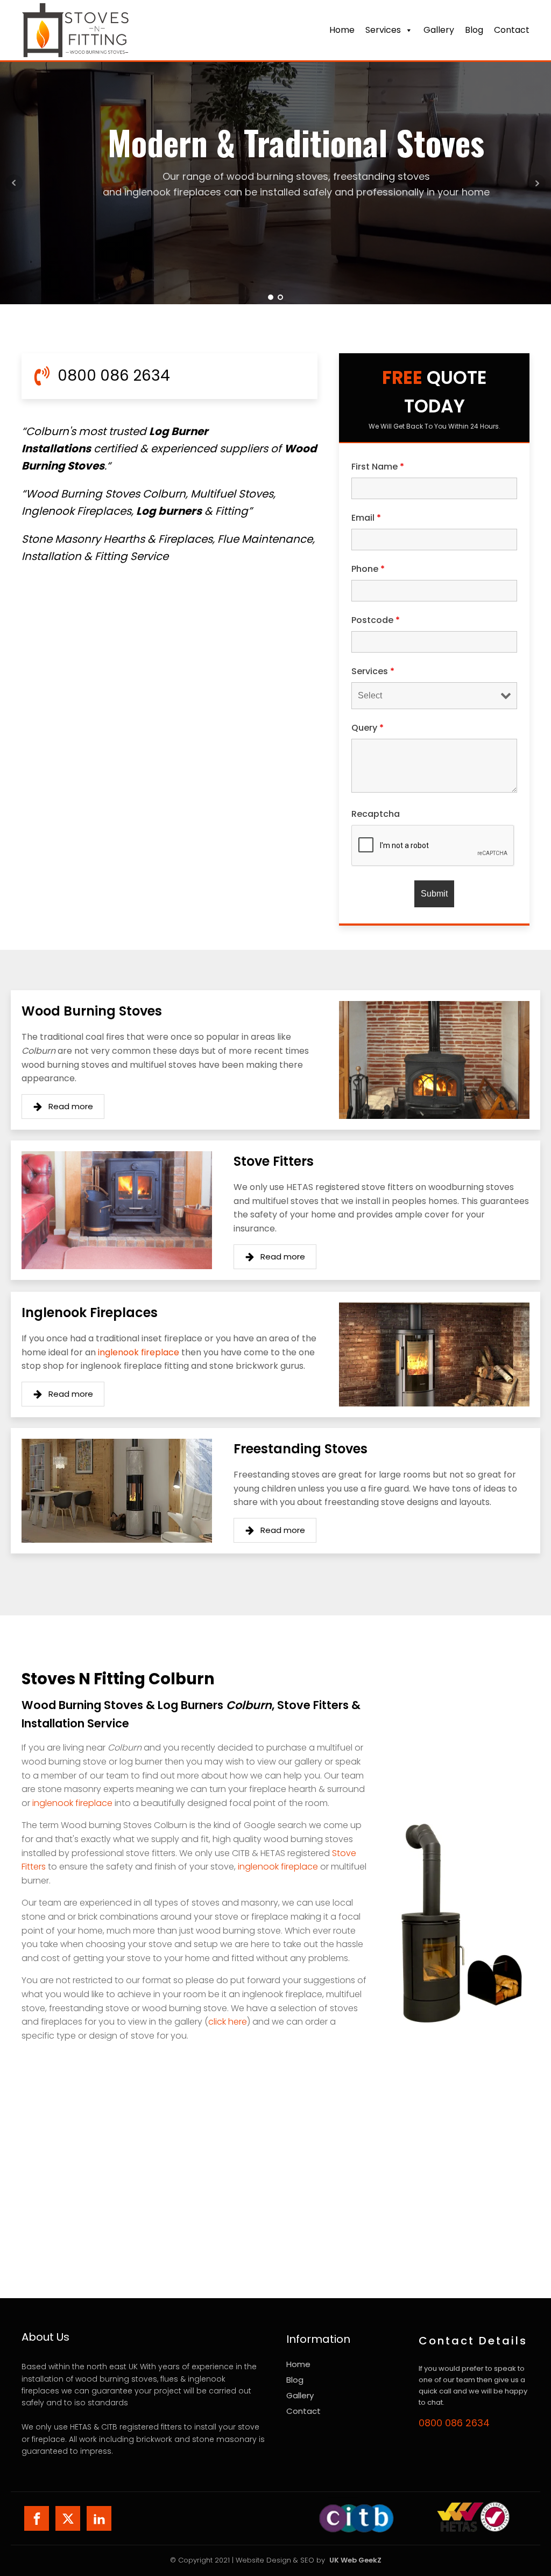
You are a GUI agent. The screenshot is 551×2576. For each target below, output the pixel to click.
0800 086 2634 (454, 2423)
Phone (368, 569)
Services (383, 30)
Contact (303, 2411)
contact (512, 30)
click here (228, 2022)
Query (368, 728)
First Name (378, 467)
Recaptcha (376, 814)
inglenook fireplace (139, 1352)
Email (366, 518)
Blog (474, 30)
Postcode (376, 620)
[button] (63, 1107)
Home (342, 30)
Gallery (439, 30)
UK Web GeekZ (355, 2560)
